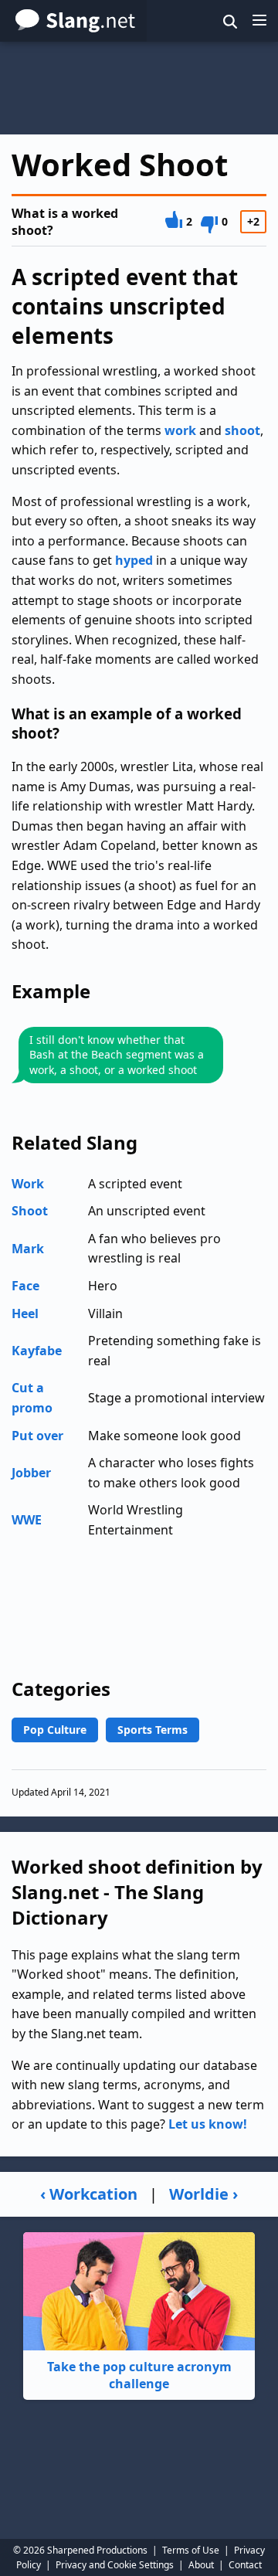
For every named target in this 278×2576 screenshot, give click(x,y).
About (201, 2565)
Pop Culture (55, 1730)
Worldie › (203, 2194)
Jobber (31, 1473)
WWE (27, 1520)
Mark (28, 1249)
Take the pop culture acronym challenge (139, 2375)
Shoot (30, 1211)
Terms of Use (191, 2550)
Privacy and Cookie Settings (115, 2565)
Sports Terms (153, 1730)
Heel (25, 1313)
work (180, 430)
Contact (245, 2565)
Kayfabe (37, 1351)
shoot (242, 430)
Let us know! (208, 2124)
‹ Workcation (89, 2194)
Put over (37, 1436)
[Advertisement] (139, 88)
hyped (134, 560)
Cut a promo (32, 1398)
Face (25, 1286)
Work (28, 1184)
